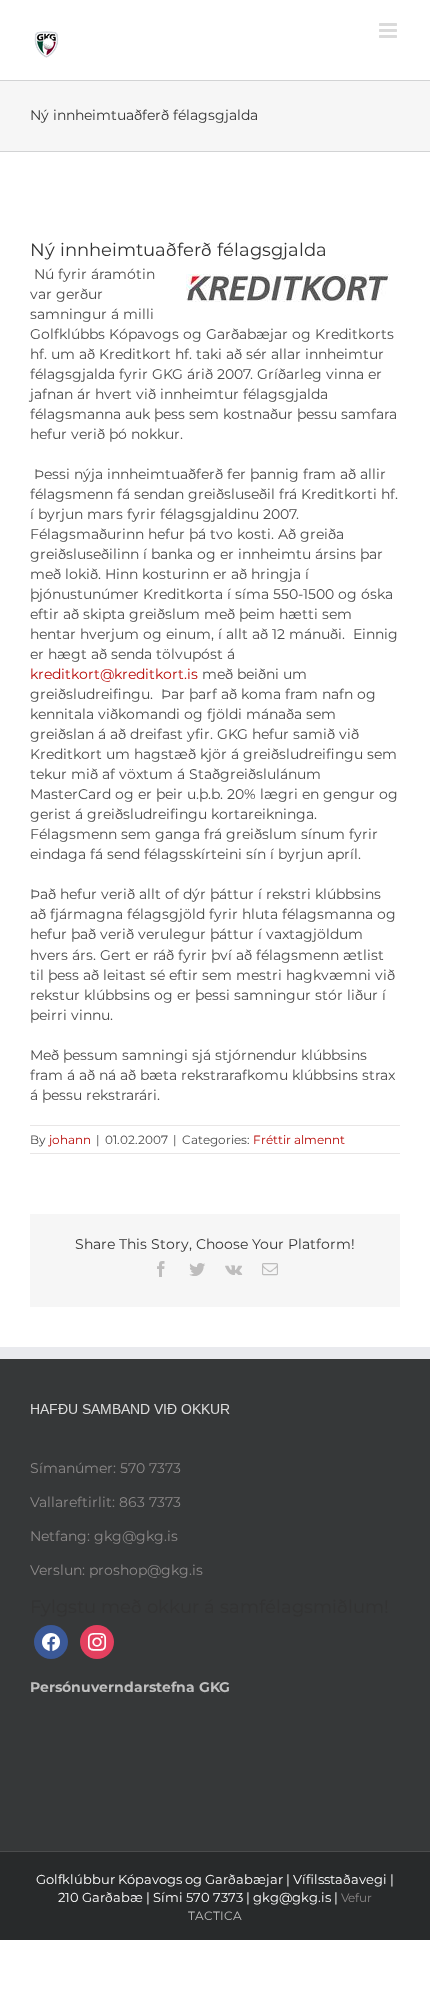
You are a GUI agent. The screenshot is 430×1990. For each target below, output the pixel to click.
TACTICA (215, 1915)
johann (70, 1139)
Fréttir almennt (299, 1139)
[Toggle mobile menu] (389, 30)
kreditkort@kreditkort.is (114, 674)
